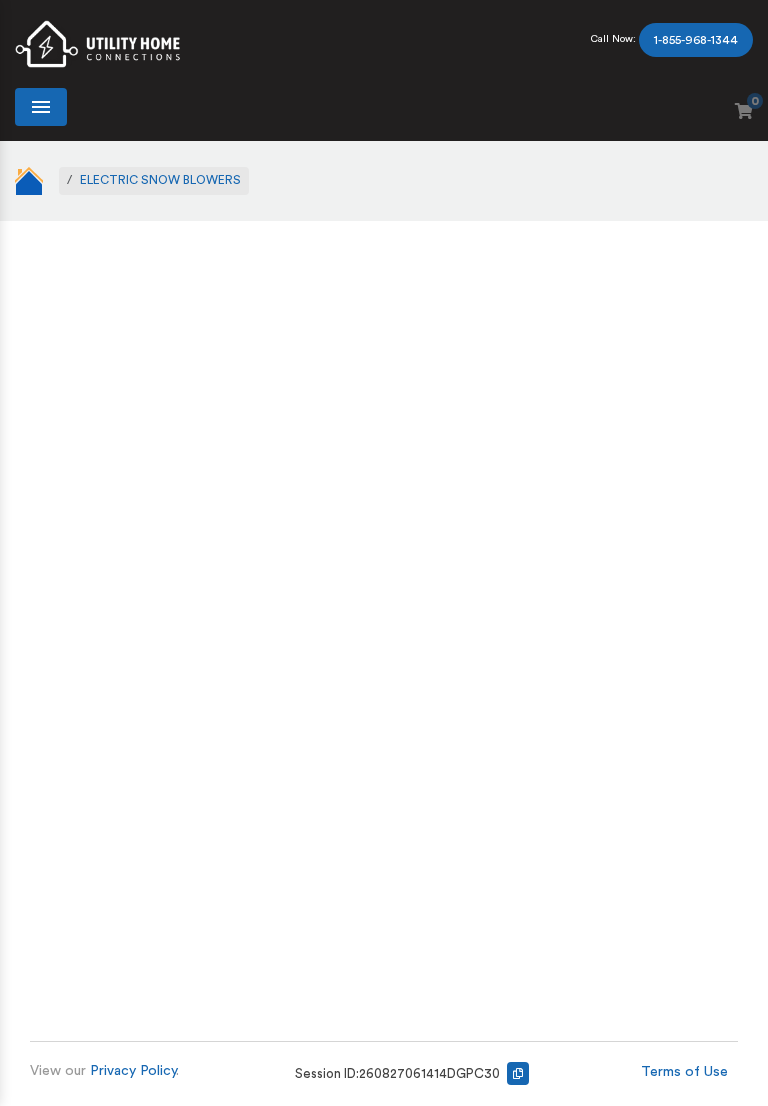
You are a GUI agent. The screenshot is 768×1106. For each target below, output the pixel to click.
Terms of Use (684, 1072)
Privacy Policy (133, 1071)
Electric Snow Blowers (160, 180)
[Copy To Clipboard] (518, 1073)
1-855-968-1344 (696, 40)
